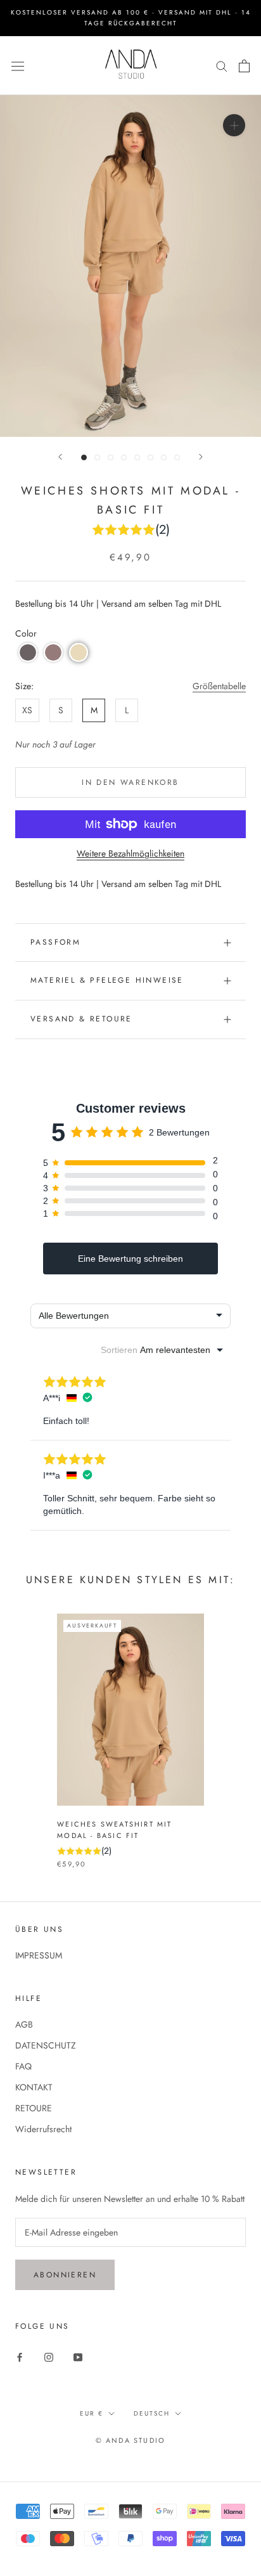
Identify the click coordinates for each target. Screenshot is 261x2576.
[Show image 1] (84, 457)
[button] (28, 652)
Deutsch (152, 2413)
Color (26, 633)
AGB (24, 2024)
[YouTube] (78, 2357)
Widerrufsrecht (43, 2129)
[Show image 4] (124, 457)
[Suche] (222, 66)
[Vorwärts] (201, 457)
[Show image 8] (177, 457)
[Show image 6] (150, 457)
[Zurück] (60, 457)
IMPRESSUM (39, 1955)
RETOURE (34, 2108)
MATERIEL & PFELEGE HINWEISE (107, 980)
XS (27, 710)
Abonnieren (65, 2275)
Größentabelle (219, 686)
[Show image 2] (97, 457)
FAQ (23, 2066)
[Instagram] (49, 2357)
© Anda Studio (131, 2440)
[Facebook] (20, 2357)
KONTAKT (34, 2087)
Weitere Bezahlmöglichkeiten (130, 853)
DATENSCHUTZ (46, 2045)
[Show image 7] (164, 457)
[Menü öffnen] (18, 65)
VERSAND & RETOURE (81, 1019)
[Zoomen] (234, 125)
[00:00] (130, 266)
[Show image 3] (111, 457)
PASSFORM (55, 942)
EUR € (92, 2413)
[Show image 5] (137, 457)
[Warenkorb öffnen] (244, 66)
